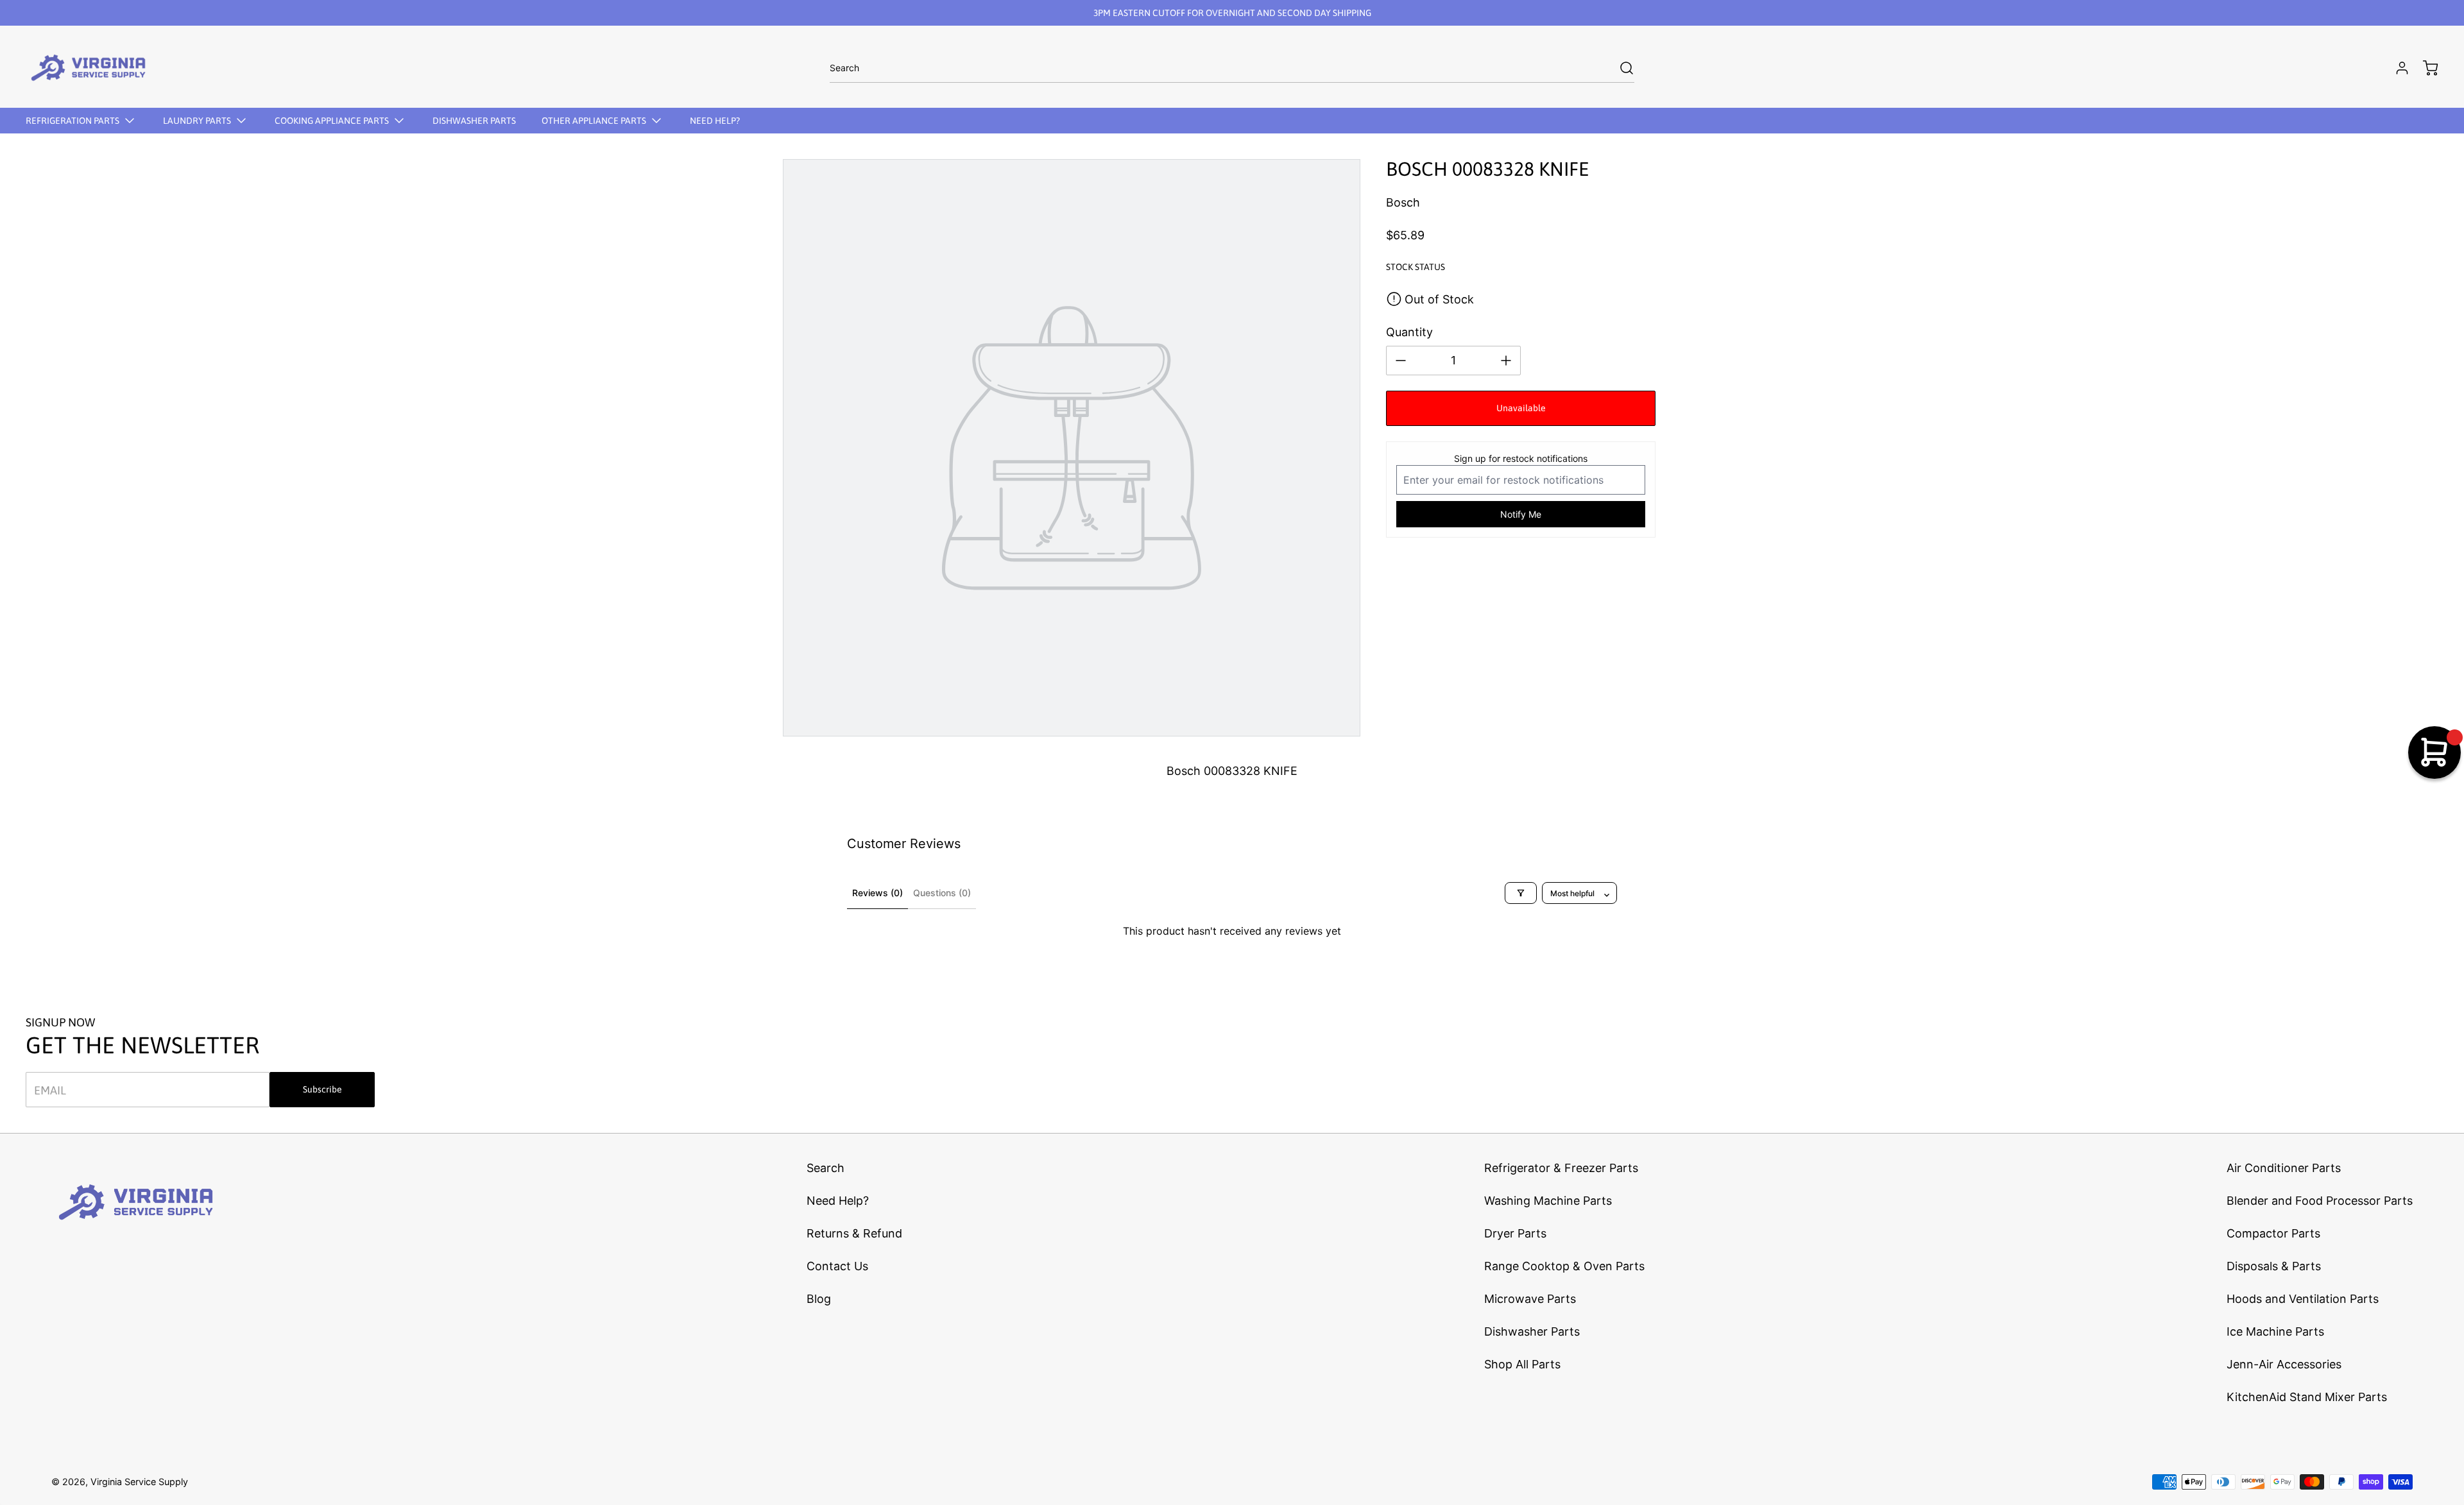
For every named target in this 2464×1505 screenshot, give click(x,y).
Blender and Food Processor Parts (2320, 1201)
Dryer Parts (1515, 1233)
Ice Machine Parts (2275, 1331)
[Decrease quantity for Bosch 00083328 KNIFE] (1401, 361)
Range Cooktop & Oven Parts (1564, 1266)
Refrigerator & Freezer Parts (1561, 1168)
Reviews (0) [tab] (877, 893)
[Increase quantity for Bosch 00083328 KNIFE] (1506, 361)
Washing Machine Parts (1548, 1201)
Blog (819, 1299)
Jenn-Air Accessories (2284, 1364)
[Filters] (1521, 893)
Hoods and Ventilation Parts (2303, 1299)
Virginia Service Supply (139, 1482)
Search (826, 1168)
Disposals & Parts (2274, 1266)
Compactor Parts (2273, 1233)
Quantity (1409, 332)
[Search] (1620, 68)
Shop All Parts (1522, 1364)
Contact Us (837, 1266)
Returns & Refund (854, 1233)
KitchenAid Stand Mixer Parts (2307, 1397)
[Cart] (2424, 68)
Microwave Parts (1530, 1299)
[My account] (2396, 68)
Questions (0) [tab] (942, 893)
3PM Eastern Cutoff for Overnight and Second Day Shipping (1232, 13)
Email (50, 1090)
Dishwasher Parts (1532, 1331)
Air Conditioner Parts (2284, 1168)
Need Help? (838, 1201)
